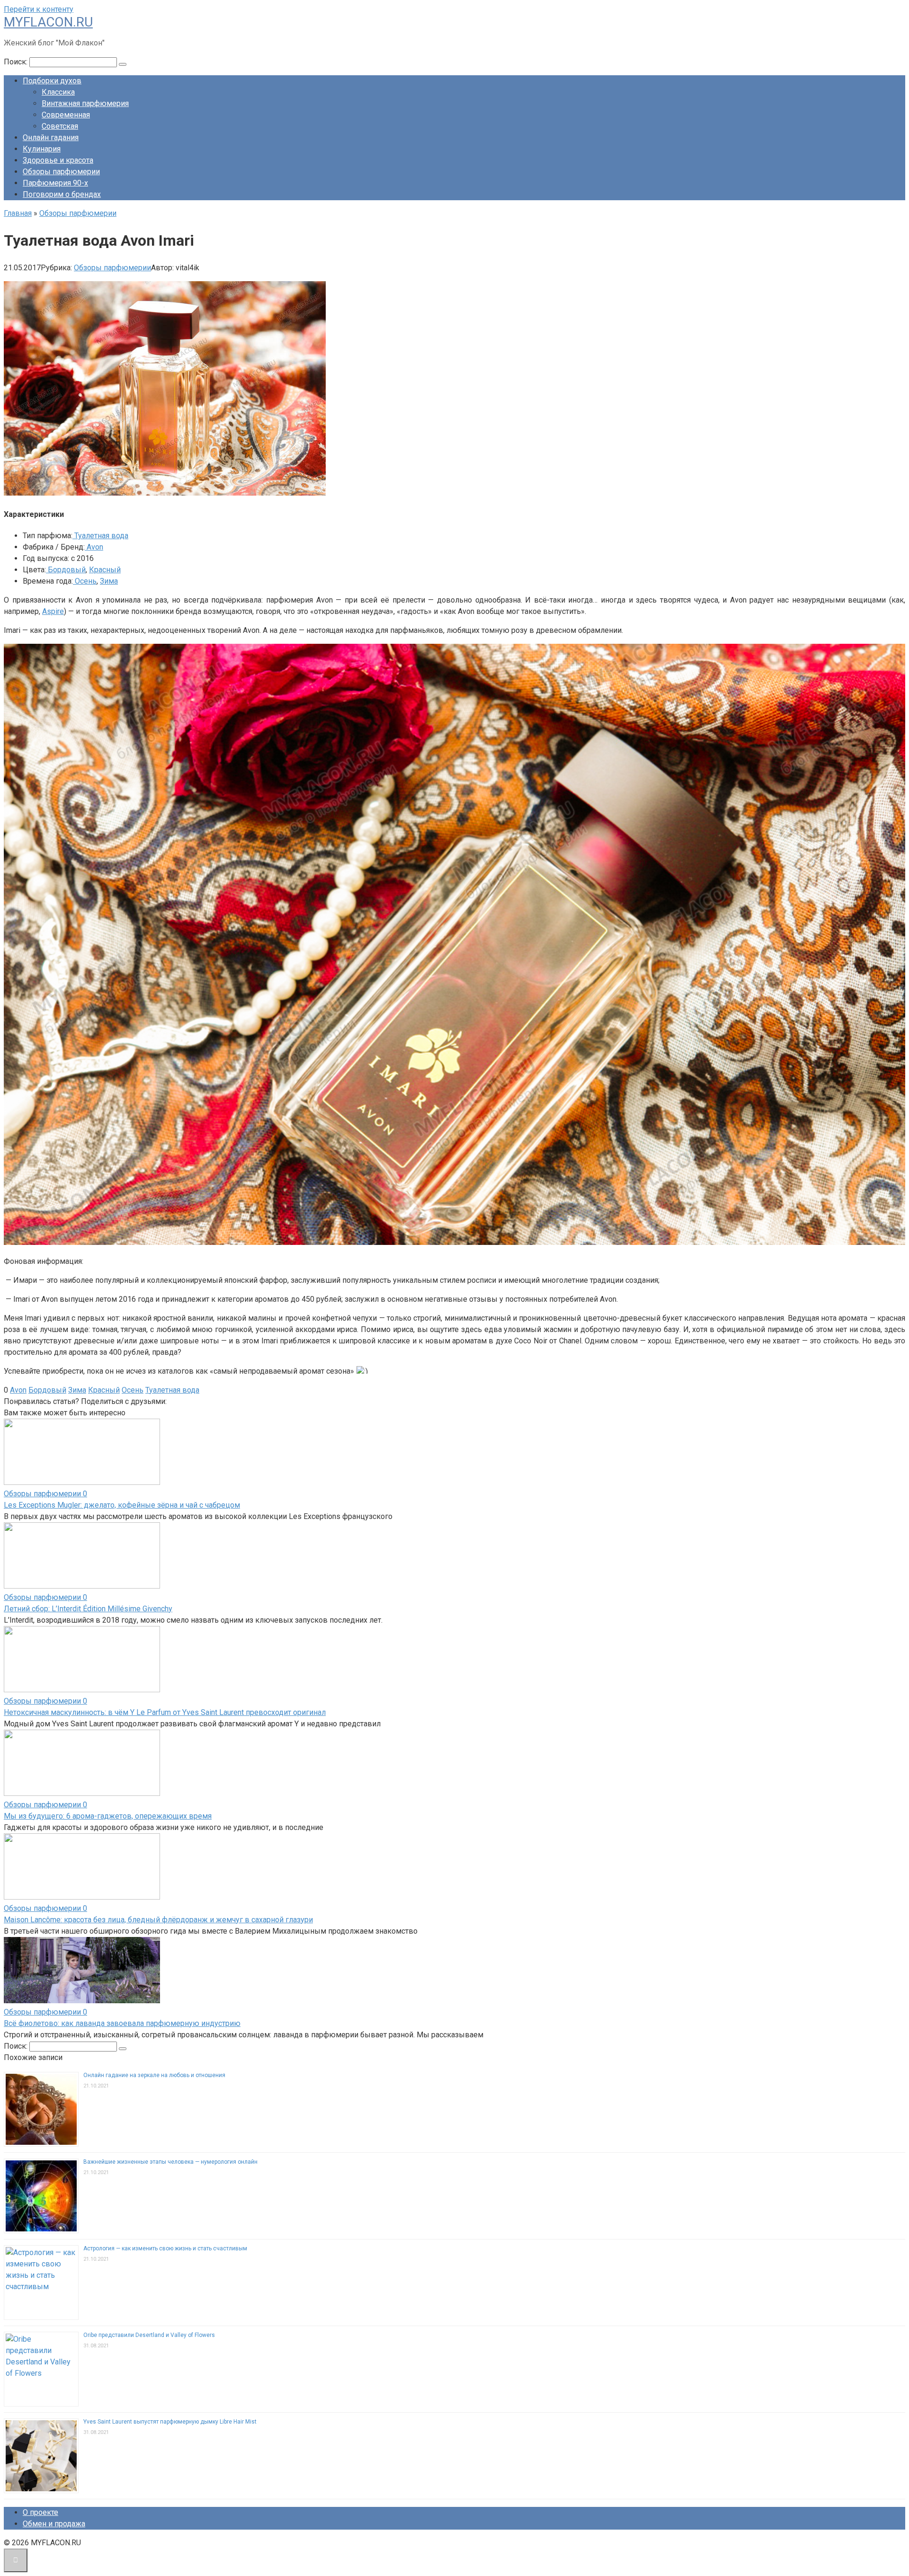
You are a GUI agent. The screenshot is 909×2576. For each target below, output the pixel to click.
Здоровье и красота (58, 160)
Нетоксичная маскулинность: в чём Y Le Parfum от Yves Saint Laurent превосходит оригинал (165, 1712)
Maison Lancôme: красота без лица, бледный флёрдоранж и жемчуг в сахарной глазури (158, 1920)
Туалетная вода (100, 536)
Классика (58, 92)
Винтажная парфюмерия (85, 103)
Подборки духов (52, 81)
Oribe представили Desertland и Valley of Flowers (149, 2335)
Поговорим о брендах (62, 194)
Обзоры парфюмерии (61, 172)
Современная (66, 115)
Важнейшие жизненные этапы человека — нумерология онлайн (170, 2162)
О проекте (40, 2512)
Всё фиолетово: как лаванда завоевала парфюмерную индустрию (122, 2023)
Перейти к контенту (39, 9)
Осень (85, 581)
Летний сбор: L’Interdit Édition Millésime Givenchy (88, 1609)
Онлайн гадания (51, 138)
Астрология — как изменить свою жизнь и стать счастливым (165, 2248)
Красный (105, 570)
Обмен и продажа (54, 2524)
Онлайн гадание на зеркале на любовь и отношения (154, 2075)
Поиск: (17, 62)
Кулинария (42, 149)
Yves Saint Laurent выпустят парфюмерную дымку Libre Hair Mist (170, 2422)
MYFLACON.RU (48, 22)
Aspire (53, 611)
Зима (109, 581)
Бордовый (66, 570)
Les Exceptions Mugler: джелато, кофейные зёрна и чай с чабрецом (122, 1505)
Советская (60, 126)
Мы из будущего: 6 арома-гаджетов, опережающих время (108, 1816)
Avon (94, 547)
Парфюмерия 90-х (55, 183)
